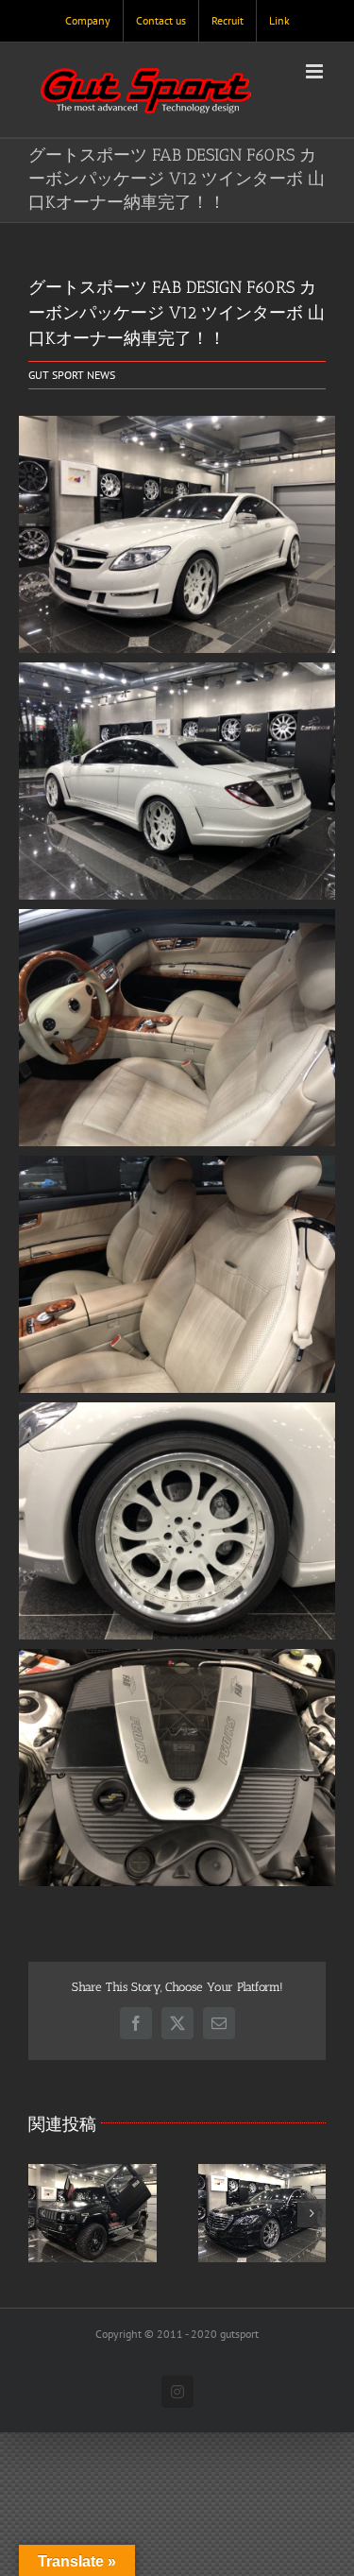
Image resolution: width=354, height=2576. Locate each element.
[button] (42, 2213)
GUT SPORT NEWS (72, 375)
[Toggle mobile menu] (316, 71)
